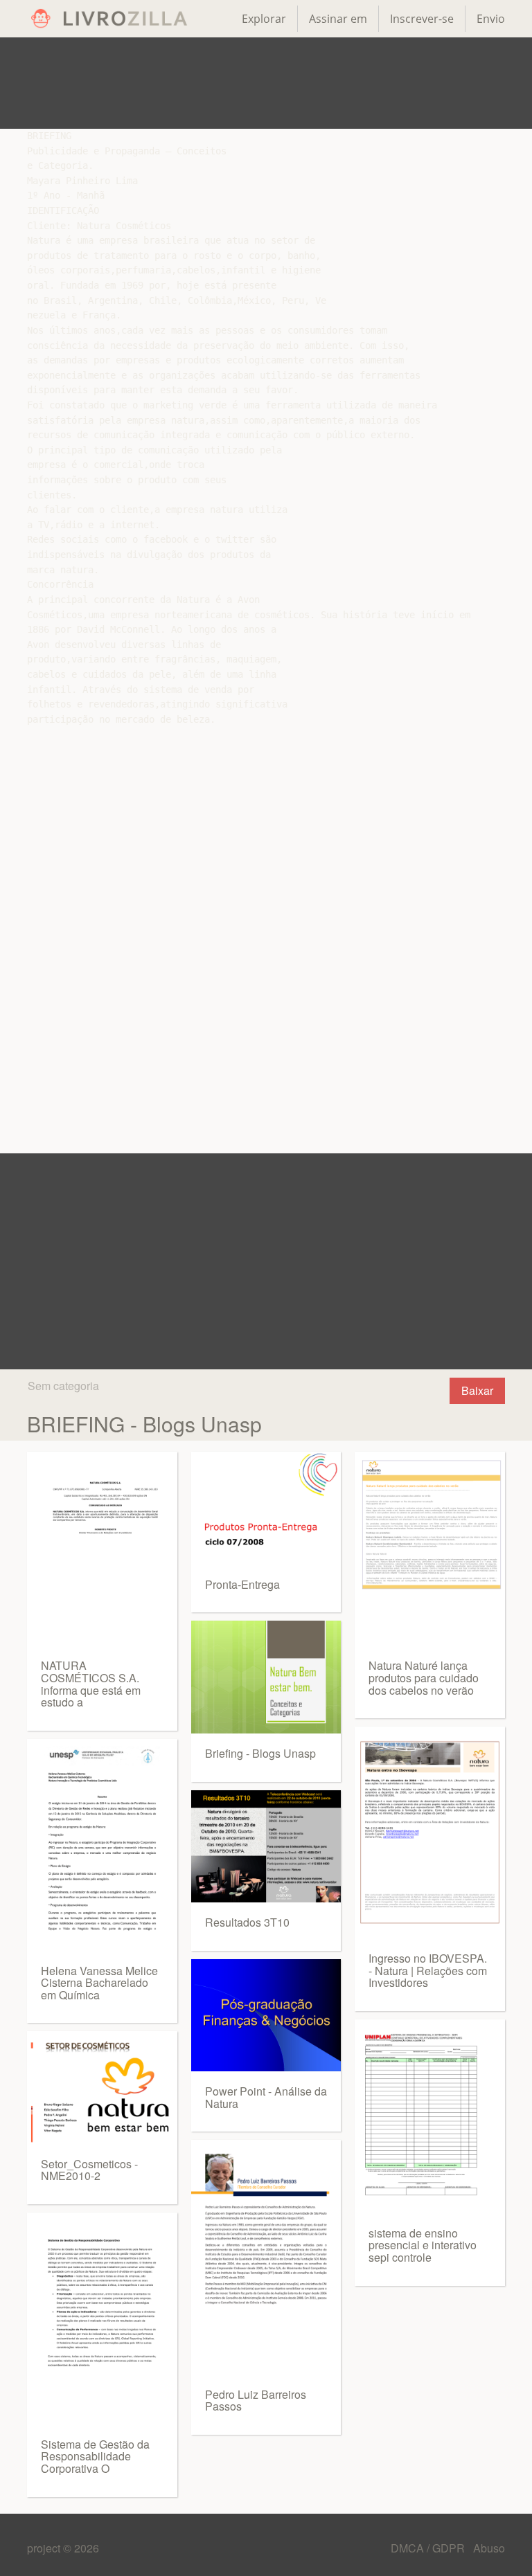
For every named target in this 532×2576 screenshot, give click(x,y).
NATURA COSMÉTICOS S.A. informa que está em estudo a (91, 1684)
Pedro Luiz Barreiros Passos (256, 2401)
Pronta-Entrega (242, 1584)
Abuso (489, 2548)
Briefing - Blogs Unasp (260, 1753)
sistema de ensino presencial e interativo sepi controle (423, 2245)
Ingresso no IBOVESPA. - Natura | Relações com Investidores (428, 1970)
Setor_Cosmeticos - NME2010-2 (89, 2170)
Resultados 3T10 (247, 1922)
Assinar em (338, 19)
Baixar (477, 1390)
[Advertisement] (266, 83)
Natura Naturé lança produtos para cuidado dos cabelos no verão (424, 1677)
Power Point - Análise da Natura (266, 2097)
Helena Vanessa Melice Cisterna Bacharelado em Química (99, 1983)
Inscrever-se (422, 19)
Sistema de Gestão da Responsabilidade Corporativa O (95, 2456)
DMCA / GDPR (429, 2548)
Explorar (264, 19)
